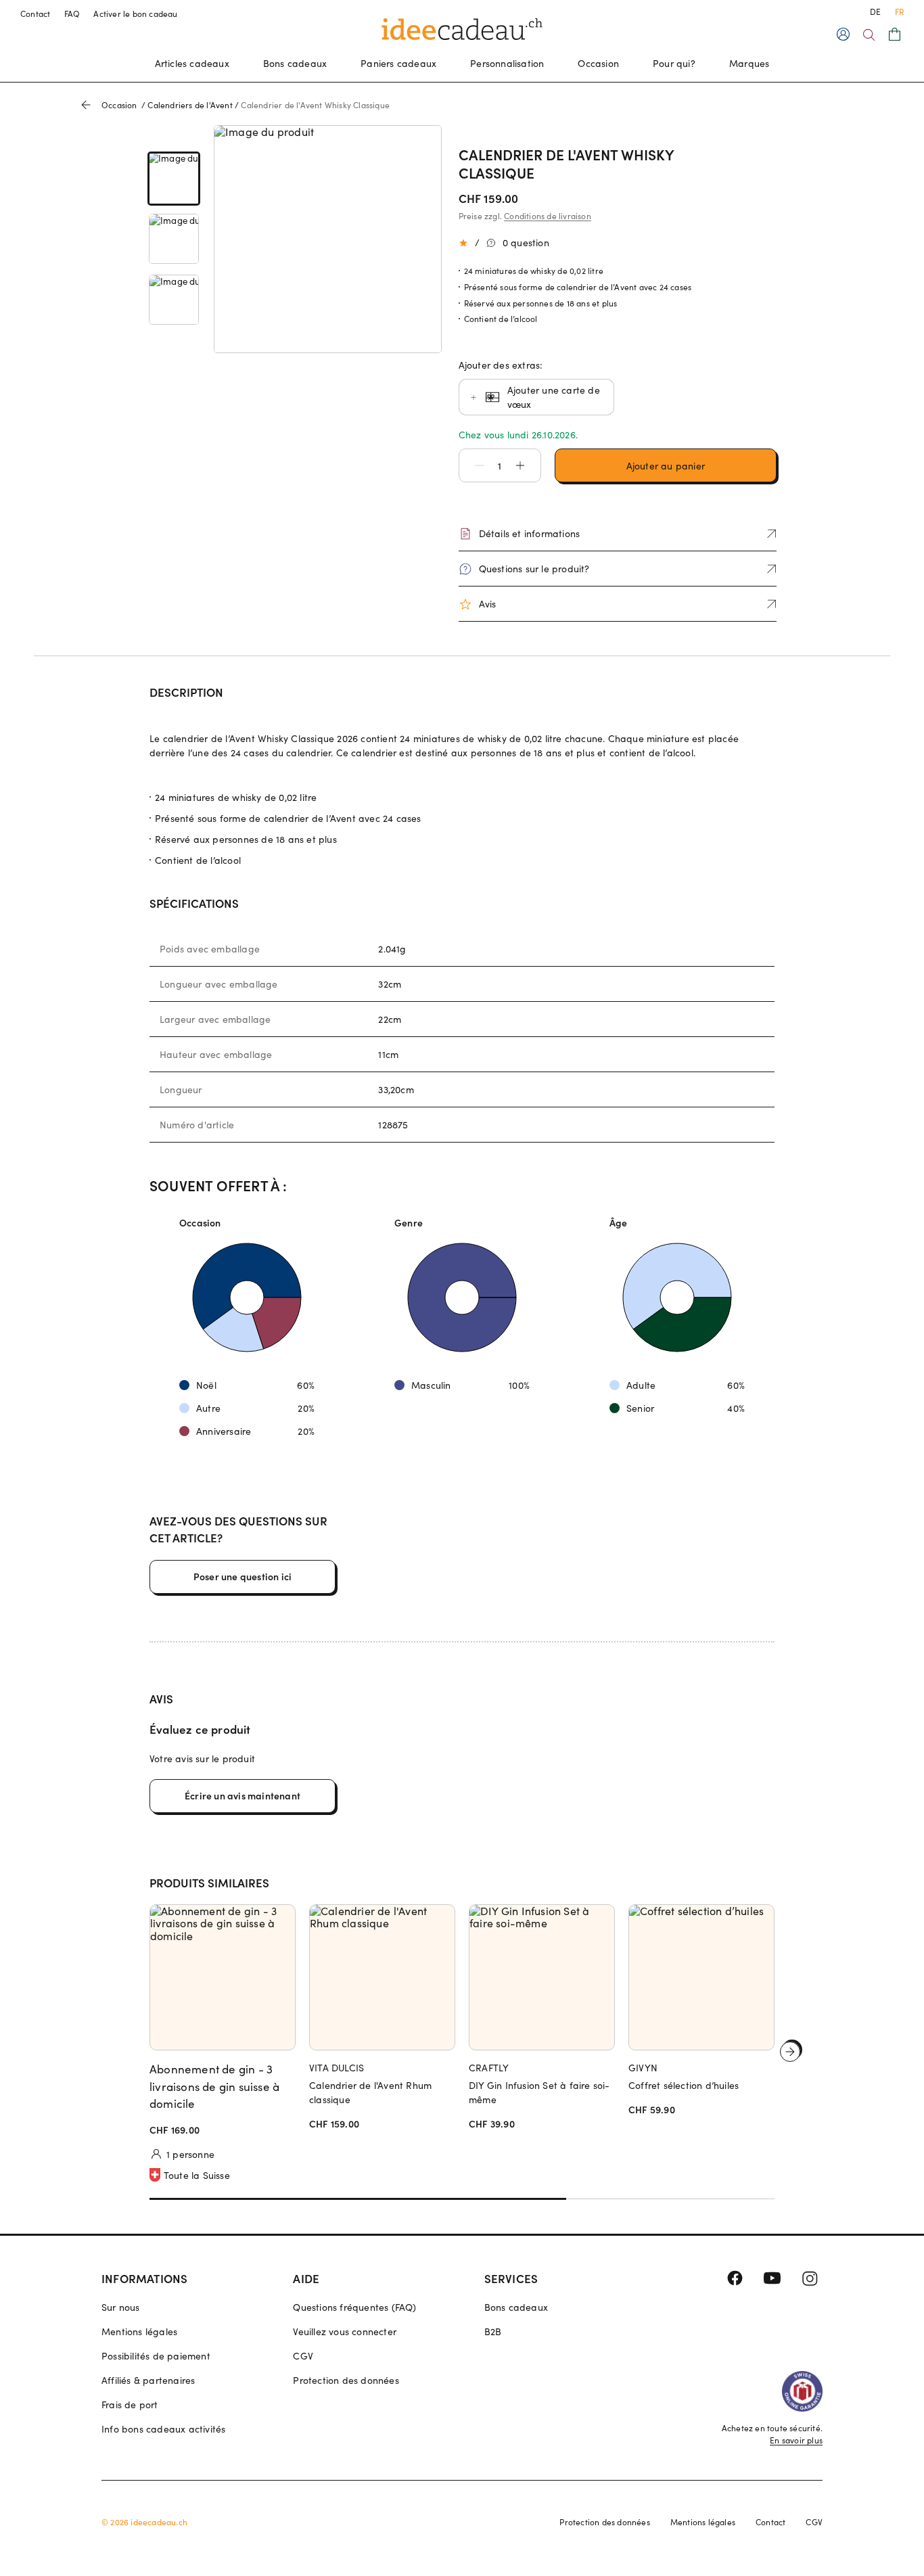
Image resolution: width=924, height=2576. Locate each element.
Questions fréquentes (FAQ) (354, 2307)
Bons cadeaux (295, 63)
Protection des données (346, 2380)
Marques (749, 63)
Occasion (598, 63)
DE (875, 11)
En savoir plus (796, 2440)
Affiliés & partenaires (148, 2380)
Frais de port (130, 2405)
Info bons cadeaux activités (163, 2429)
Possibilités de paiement (156, 2356)
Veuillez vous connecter (345, 2331)
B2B (493, 2331)
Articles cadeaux (192, 63)
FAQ (72, 14)
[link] (174, 178)
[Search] (869, 35)
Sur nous (121, 2307)
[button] (473, 465)
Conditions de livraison (548, 216)
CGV (303, 2356)
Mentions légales (139, 2331)
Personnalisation (507, 63)
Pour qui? (674, 63)
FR (899, 11)
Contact (36, 14)
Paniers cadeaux (398, 63)
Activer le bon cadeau (135, 14)
